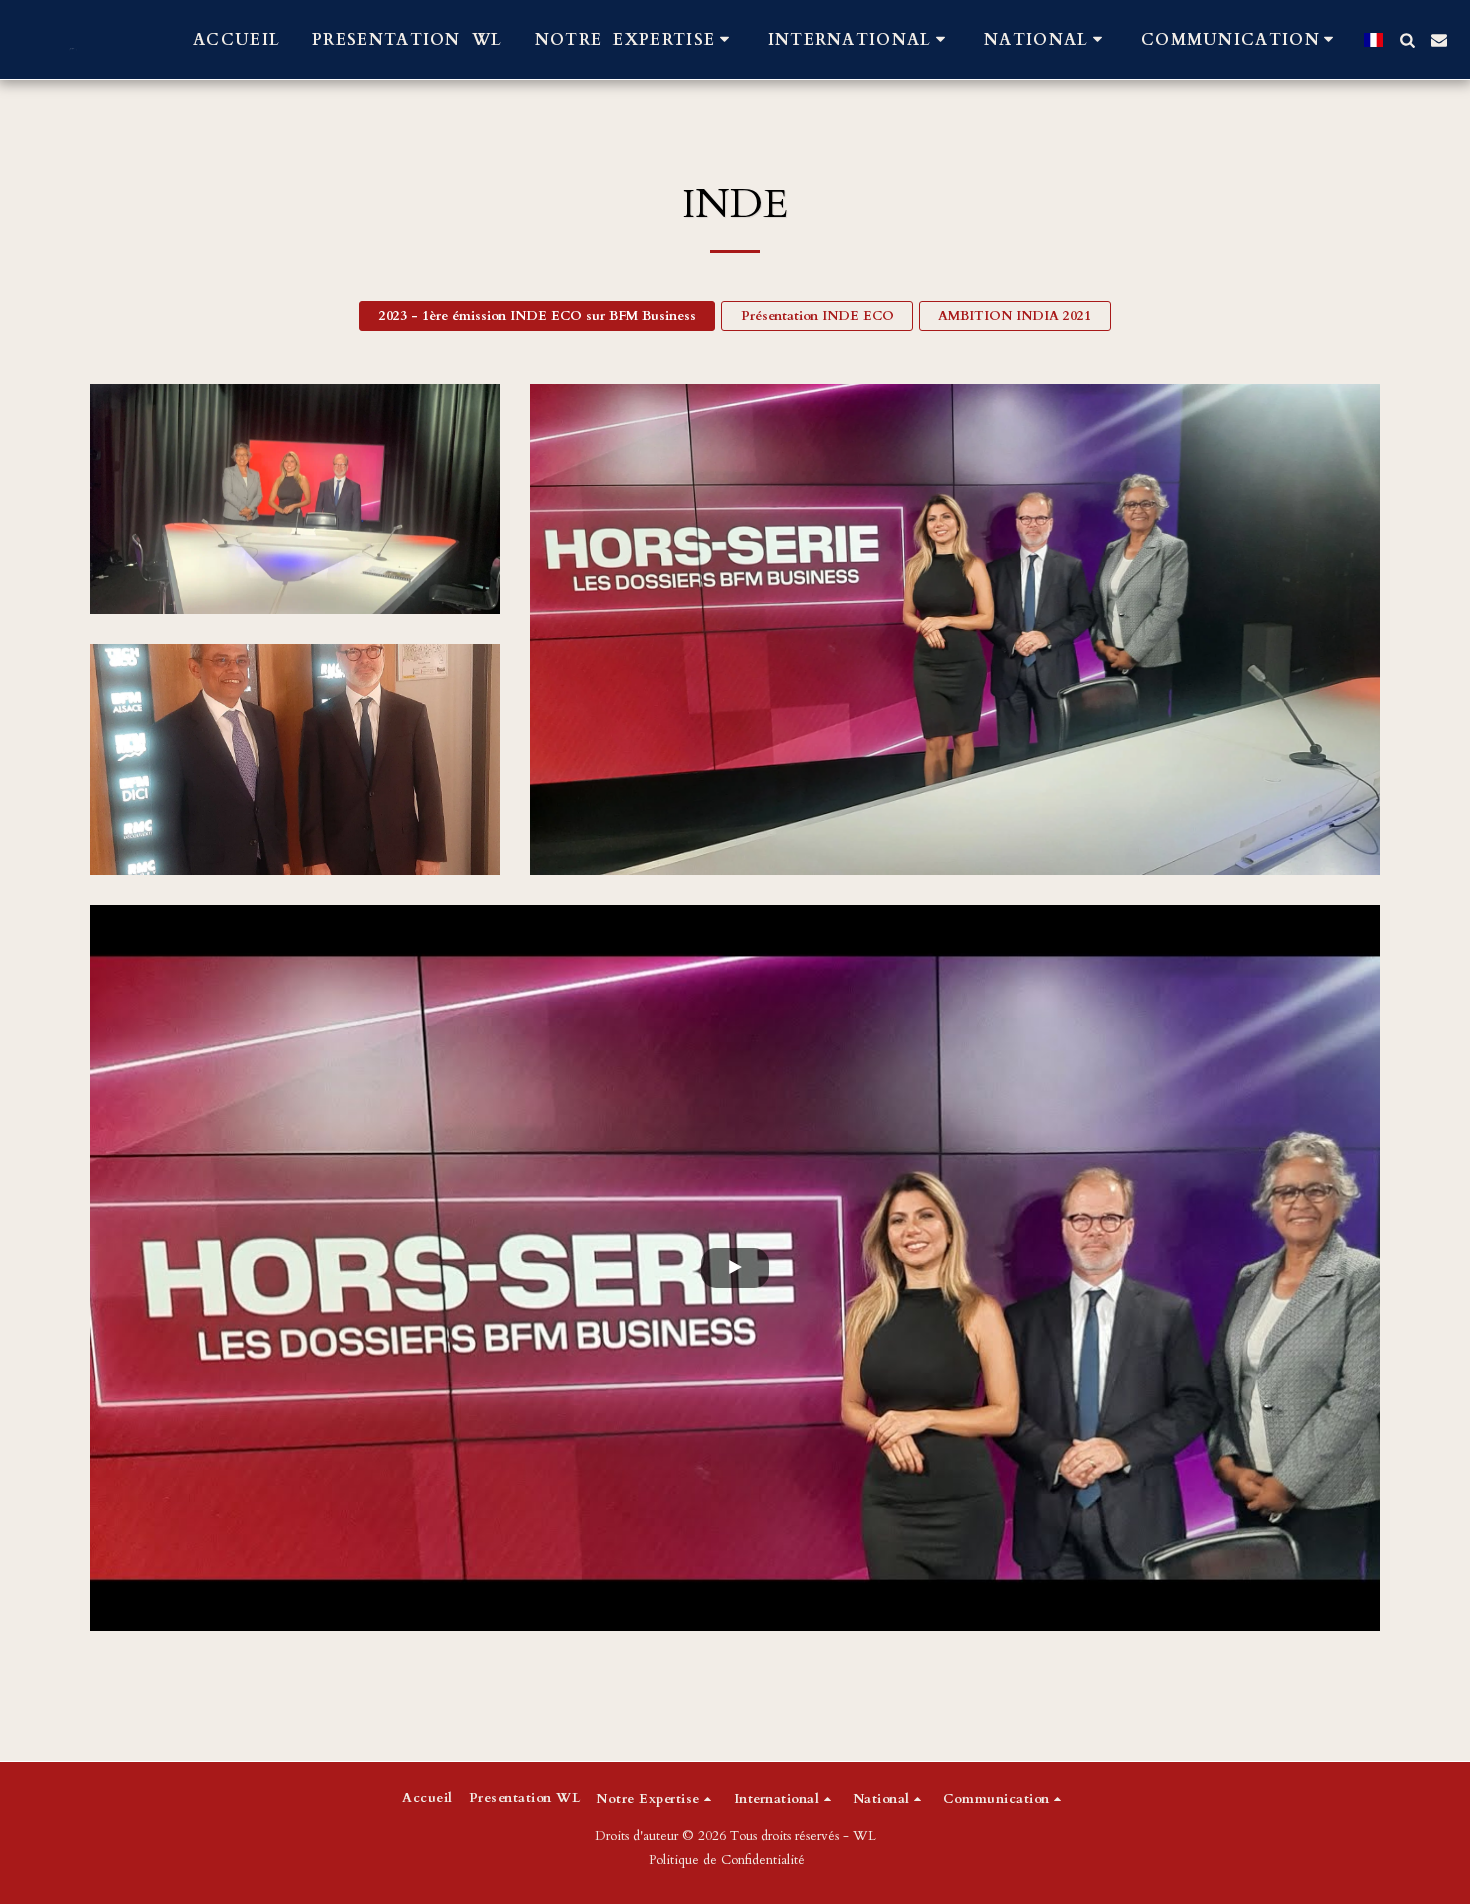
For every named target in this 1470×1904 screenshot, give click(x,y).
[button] (635, 39)
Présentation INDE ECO (817, 316)
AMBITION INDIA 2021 (1014, 316)
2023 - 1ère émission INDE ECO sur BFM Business (537, 316)
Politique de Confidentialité (727, 1860)
